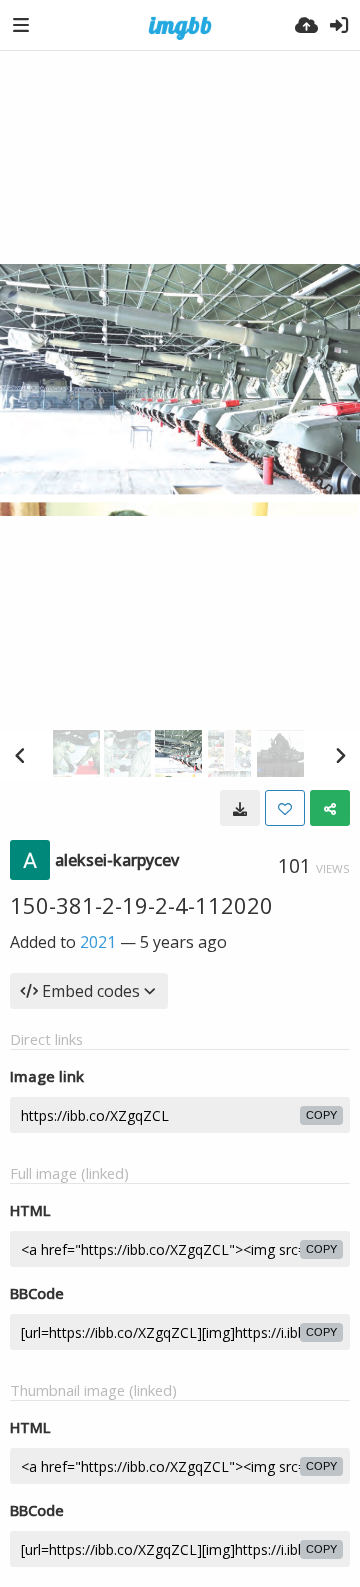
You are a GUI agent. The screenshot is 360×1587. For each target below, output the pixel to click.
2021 (98, 942)
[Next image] (340, 755)
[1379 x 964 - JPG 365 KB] (240, 808)
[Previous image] (20, 755)
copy (321, 1115)
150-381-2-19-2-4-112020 (141, 905)
